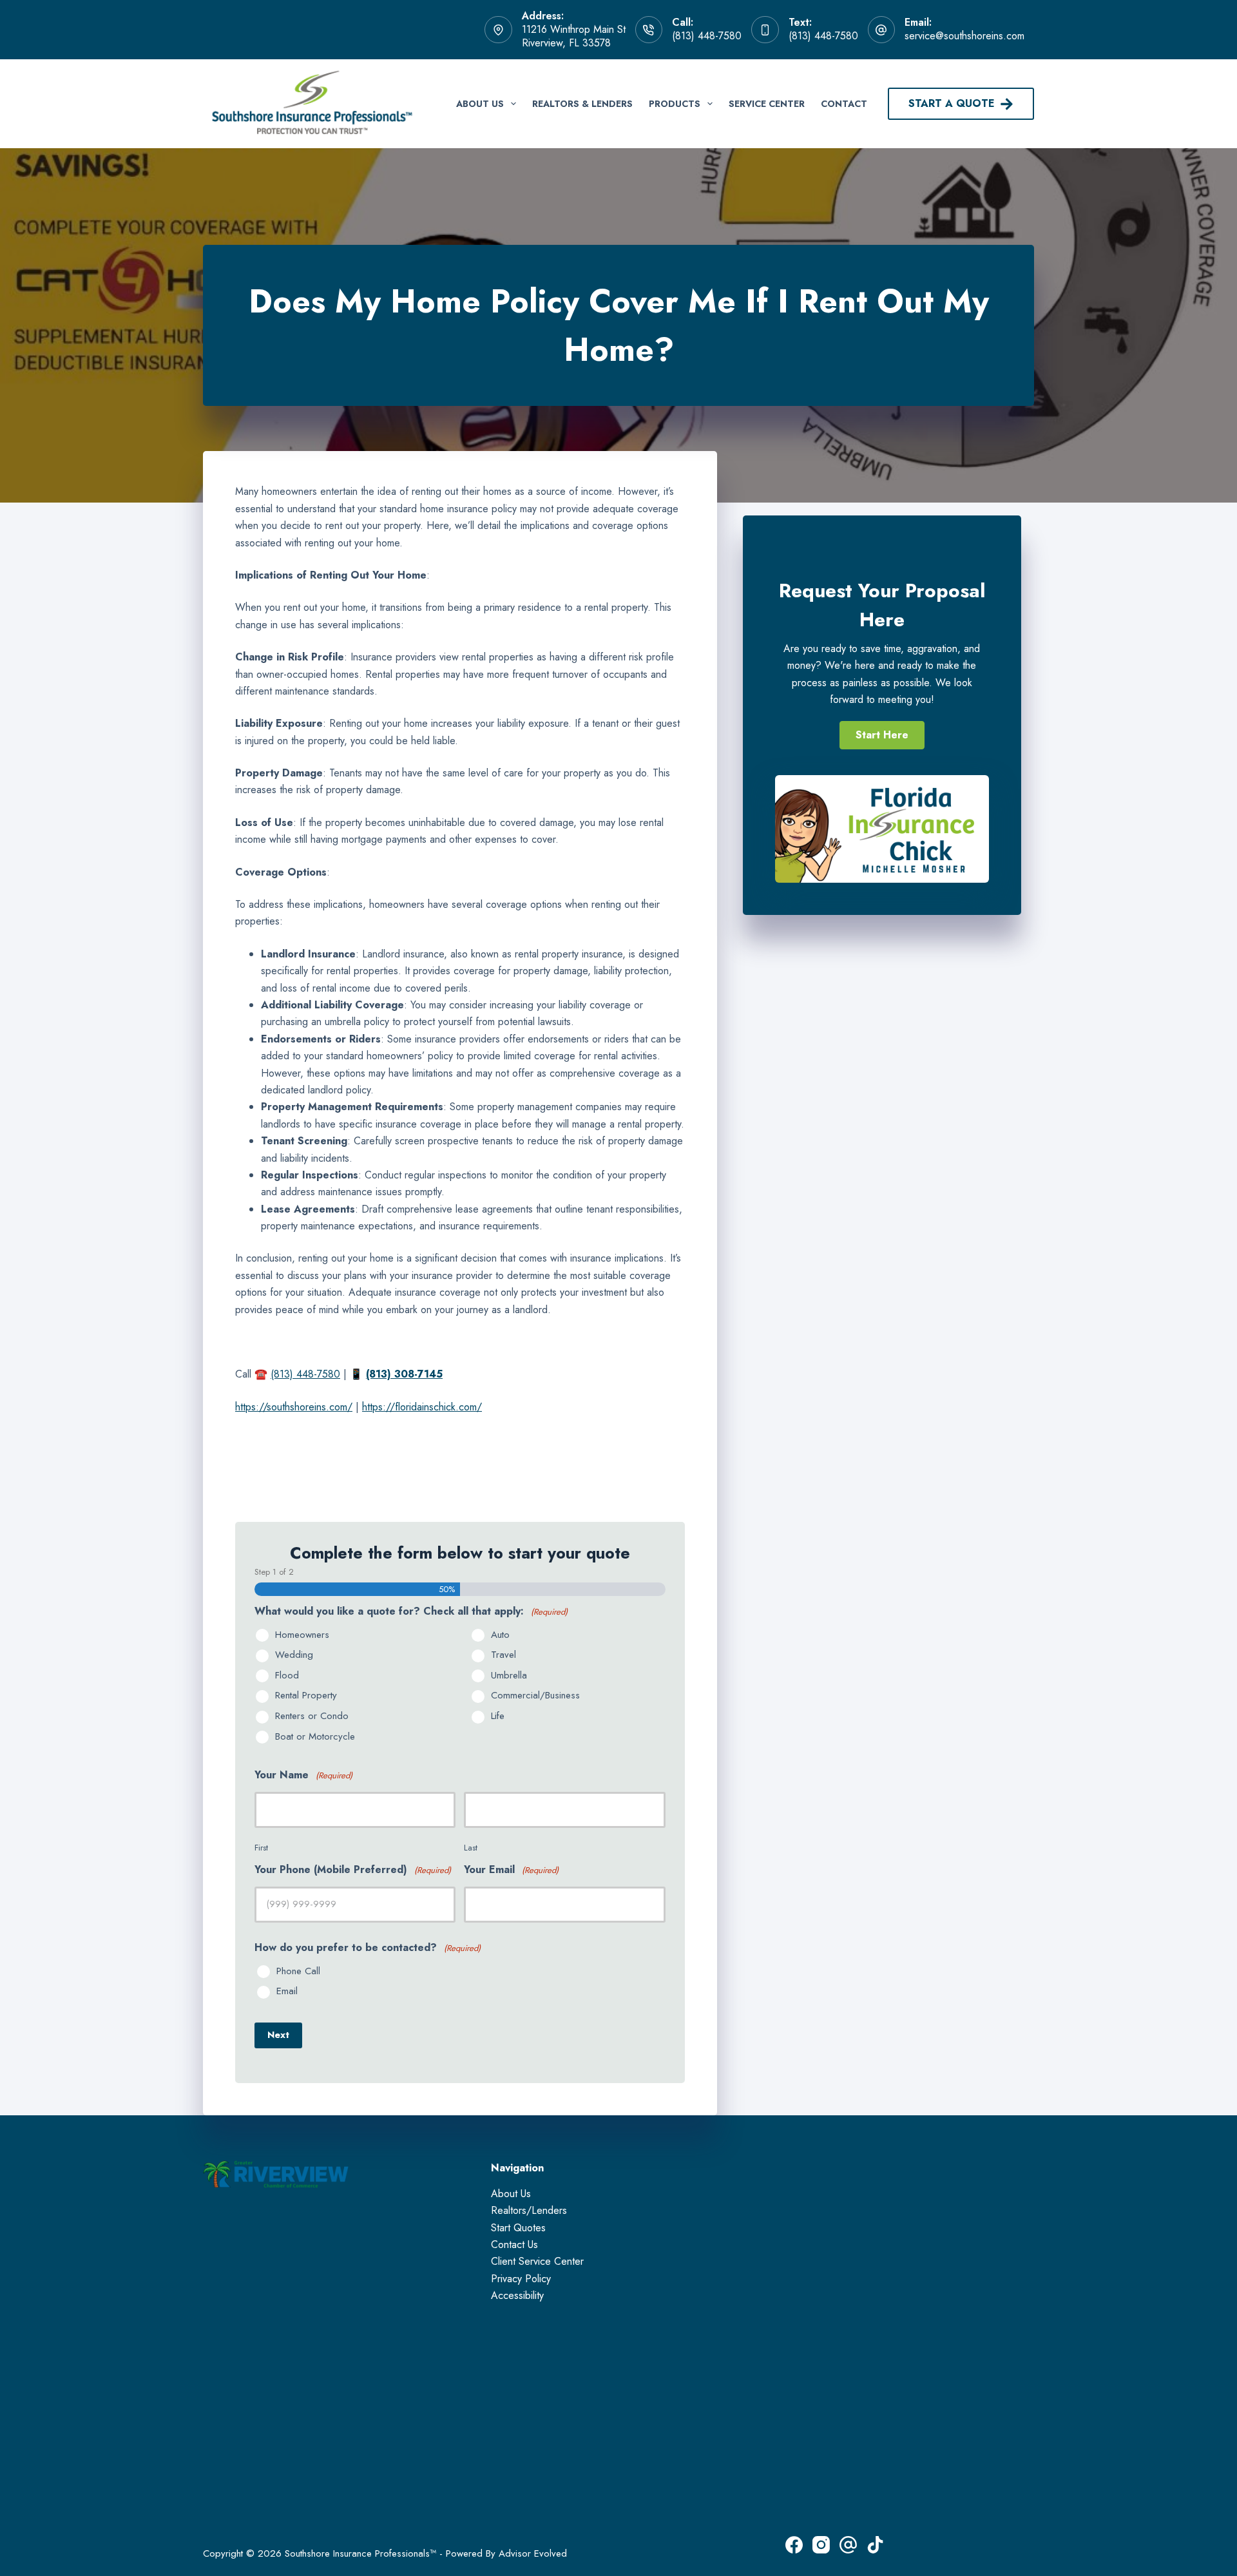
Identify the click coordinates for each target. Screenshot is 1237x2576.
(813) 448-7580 (707, 36)
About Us (480, 104)
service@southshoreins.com (964, 36)
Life (498, 1716)
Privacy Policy (521, 2279)
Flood (287, 1676)
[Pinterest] (848, 2545)
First (261, 1848)
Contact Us (514, 2244)
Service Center (767, 104)
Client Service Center (537, 2261)
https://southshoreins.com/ (294, 1407)
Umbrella (509, 1676)
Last (471, 1848)
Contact (844, 104)
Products (675, 104)
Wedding (294, 1655)
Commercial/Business (535, 1696)
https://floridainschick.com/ (422, 1407)
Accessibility (517, 2295)
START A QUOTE (952, 103)
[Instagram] (821, 2545)
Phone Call (298, 1972)
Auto (500, 1635)
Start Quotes (518, 2228)
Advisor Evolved (533, 2553)
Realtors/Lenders (529, 2210)
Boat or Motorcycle (315, 1737)
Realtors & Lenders (582, 104)
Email (287, 1992)
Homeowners (302, 1635)
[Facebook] (794, 2545)
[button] (882, 735)
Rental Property (306, 1696)
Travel (503, 1655)
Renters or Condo (312, 1716)
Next (278, 2035)
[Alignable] (875, 2545)
